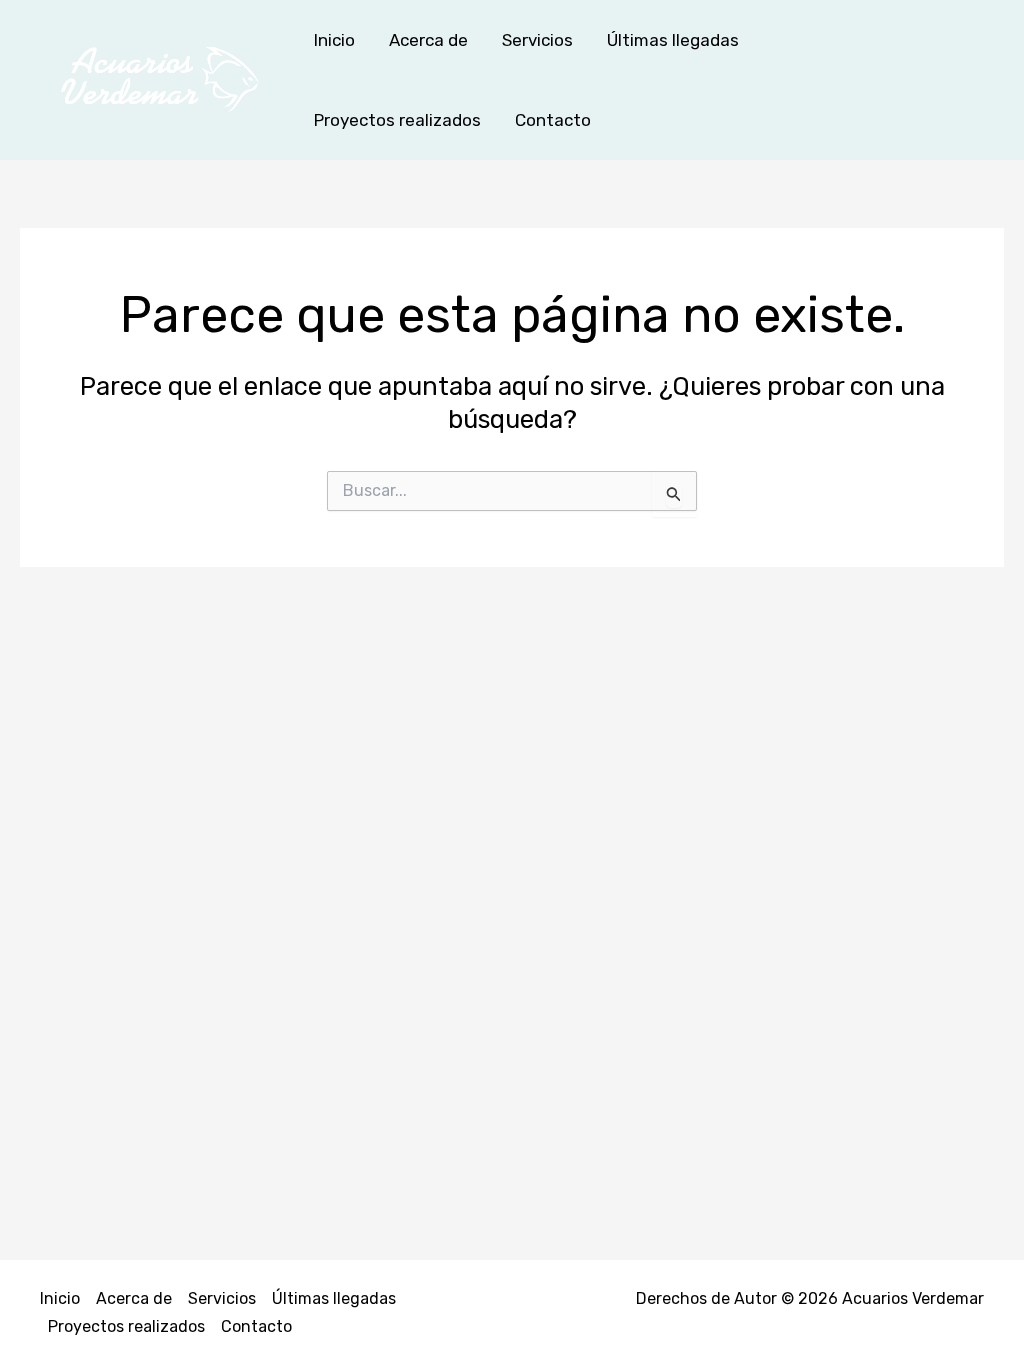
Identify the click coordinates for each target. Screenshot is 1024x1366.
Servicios (537, 40)
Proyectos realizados (397, 120)
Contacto (553, 120)
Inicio (334, 40)
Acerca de (428, 40)
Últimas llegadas (673, 40)
